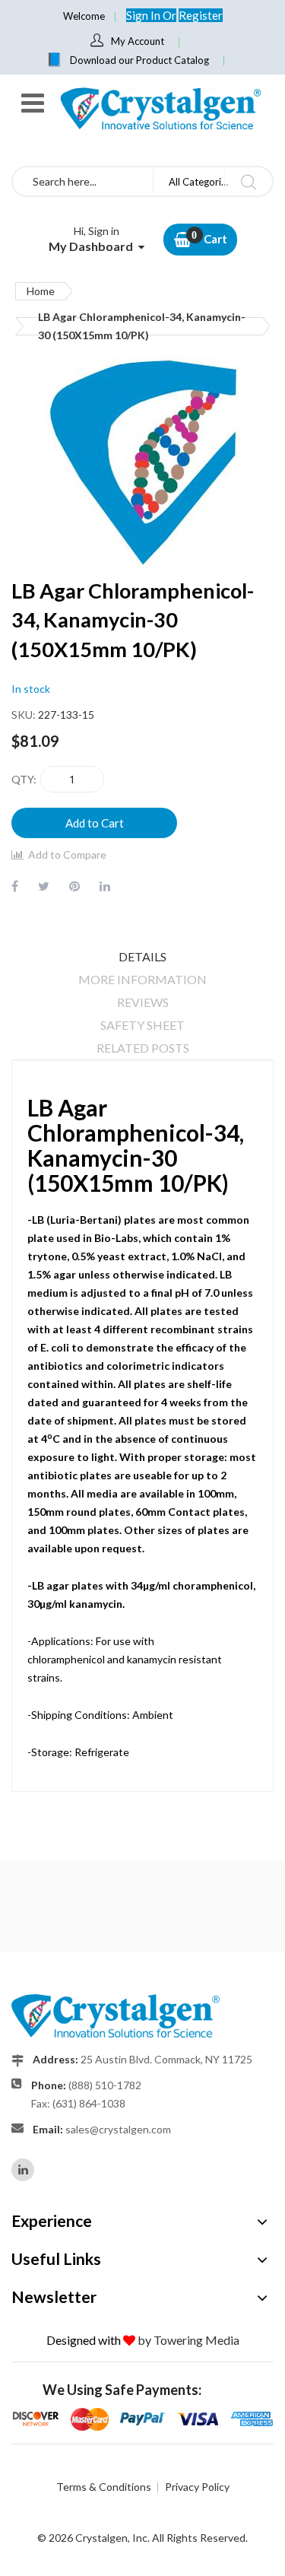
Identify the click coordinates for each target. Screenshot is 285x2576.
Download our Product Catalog (139, 60)
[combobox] (83, 181)
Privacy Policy (197, 2487)
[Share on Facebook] (15, 886)
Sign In (144, 15)
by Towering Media (188, 2340)
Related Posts (143, 1048)
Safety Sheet (142, 1025)
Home (41, 291)
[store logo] (160, 108)
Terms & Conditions (104, 2487)
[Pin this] (74, 886)
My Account (138, 41)
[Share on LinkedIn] (105, 886)
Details (142, 956)
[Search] (248, 181)
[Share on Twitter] (44, 886)
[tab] (142, 957)
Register (201, 15)
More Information (142, 979)
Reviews (143, 1002)
